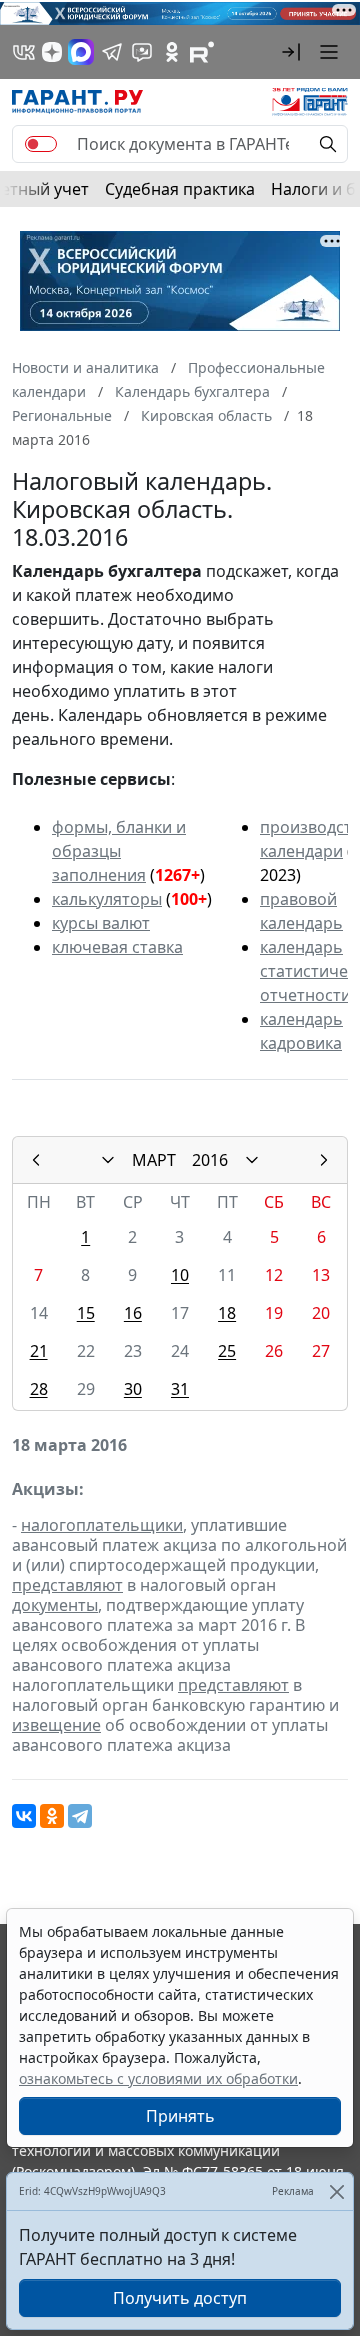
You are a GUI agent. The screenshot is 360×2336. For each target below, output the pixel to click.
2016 (210, 1160)
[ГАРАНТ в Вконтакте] (24, 52)
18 (227, 1313)
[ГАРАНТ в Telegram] (112, 52)
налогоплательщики (102, 1525)
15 (86, 1313)
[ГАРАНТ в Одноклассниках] (172, 52)
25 (227, 1351)
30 (133, 1389)
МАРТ (154, 1160)
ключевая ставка (117, 947)
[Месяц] (108, 1160)
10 (180, 1275)
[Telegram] (80, 1816)
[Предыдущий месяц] (36, 1160)
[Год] (252, 1160)
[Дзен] (52, 52)
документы (55, 1605)
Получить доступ (180, 2298)
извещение (56, 1725)
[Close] (336, 2191)
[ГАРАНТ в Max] (81, 52)
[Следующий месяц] (324, 1160)
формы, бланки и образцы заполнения (119, 851)
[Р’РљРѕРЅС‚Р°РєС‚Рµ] (24, 1816)
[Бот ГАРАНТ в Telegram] (142, 52)
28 (39, 1389)
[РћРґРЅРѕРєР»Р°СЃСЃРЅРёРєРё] (52, 1816)
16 (133, 1313)
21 (39, 1351)
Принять (180, 2116)
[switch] (41, 144)
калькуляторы (107, 899)
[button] (291, 52)
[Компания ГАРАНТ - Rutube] (202, 52)
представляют (67, 1585)
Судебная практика (180, 189)
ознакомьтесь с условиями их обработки (158, 2078)
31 (180, 1389)
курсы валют (101, 923)
